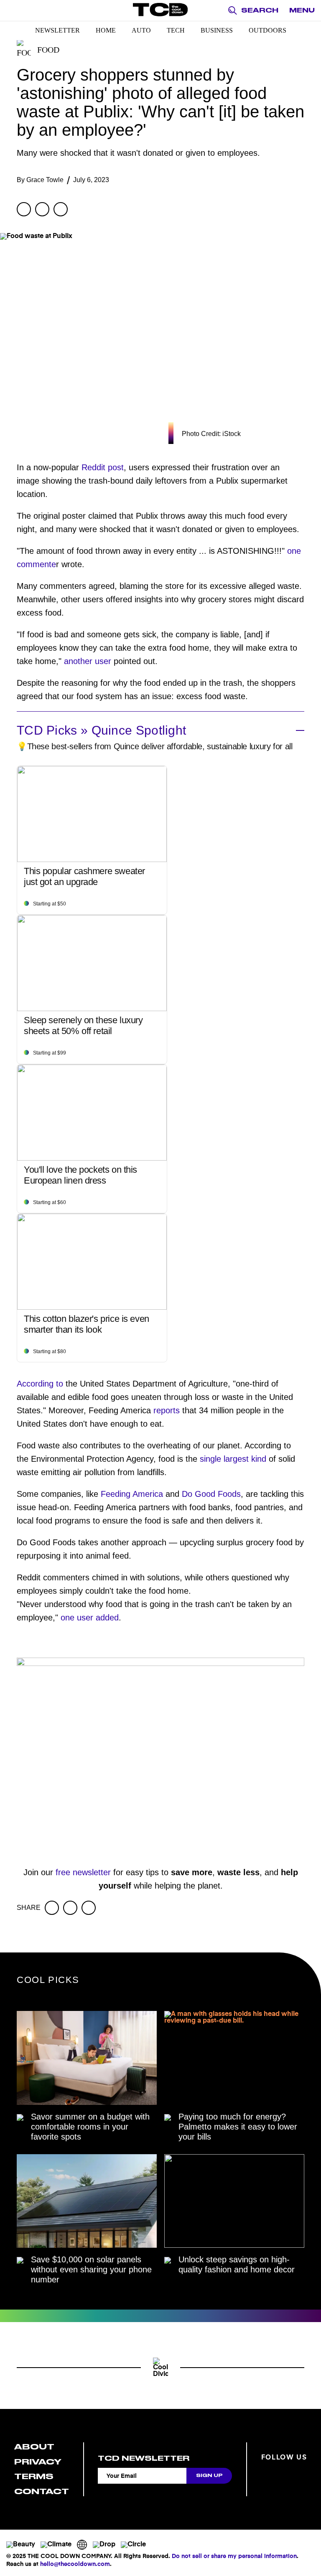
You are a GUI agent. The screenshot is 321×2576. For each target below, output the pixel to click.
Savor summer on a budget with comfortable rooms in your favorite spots (90, 2127)
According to (40, 1384)
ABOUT (34, 2447)
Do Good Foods (210, 1494)
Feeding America (132, 1494)
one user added (90, 1618)
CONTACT (42, 2491)
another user (88, 661)
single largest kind (233, 1459)
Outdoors (267, 30)
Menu (302, 10)
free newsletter (83, 1872)
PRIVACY (38, 2462)
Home (106, 30)
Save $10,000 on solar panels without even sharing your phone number (91, 2269)
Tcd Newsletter (144, 2458)
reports (167, 1410)
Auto (141, 30)
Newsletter (57, 30)
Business (217, 30)
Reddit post (103, 467)
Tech (176, 30)
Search (260, 10)
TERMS (34, 2476)
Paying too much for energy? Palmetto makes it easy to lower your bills (238, 2127)
